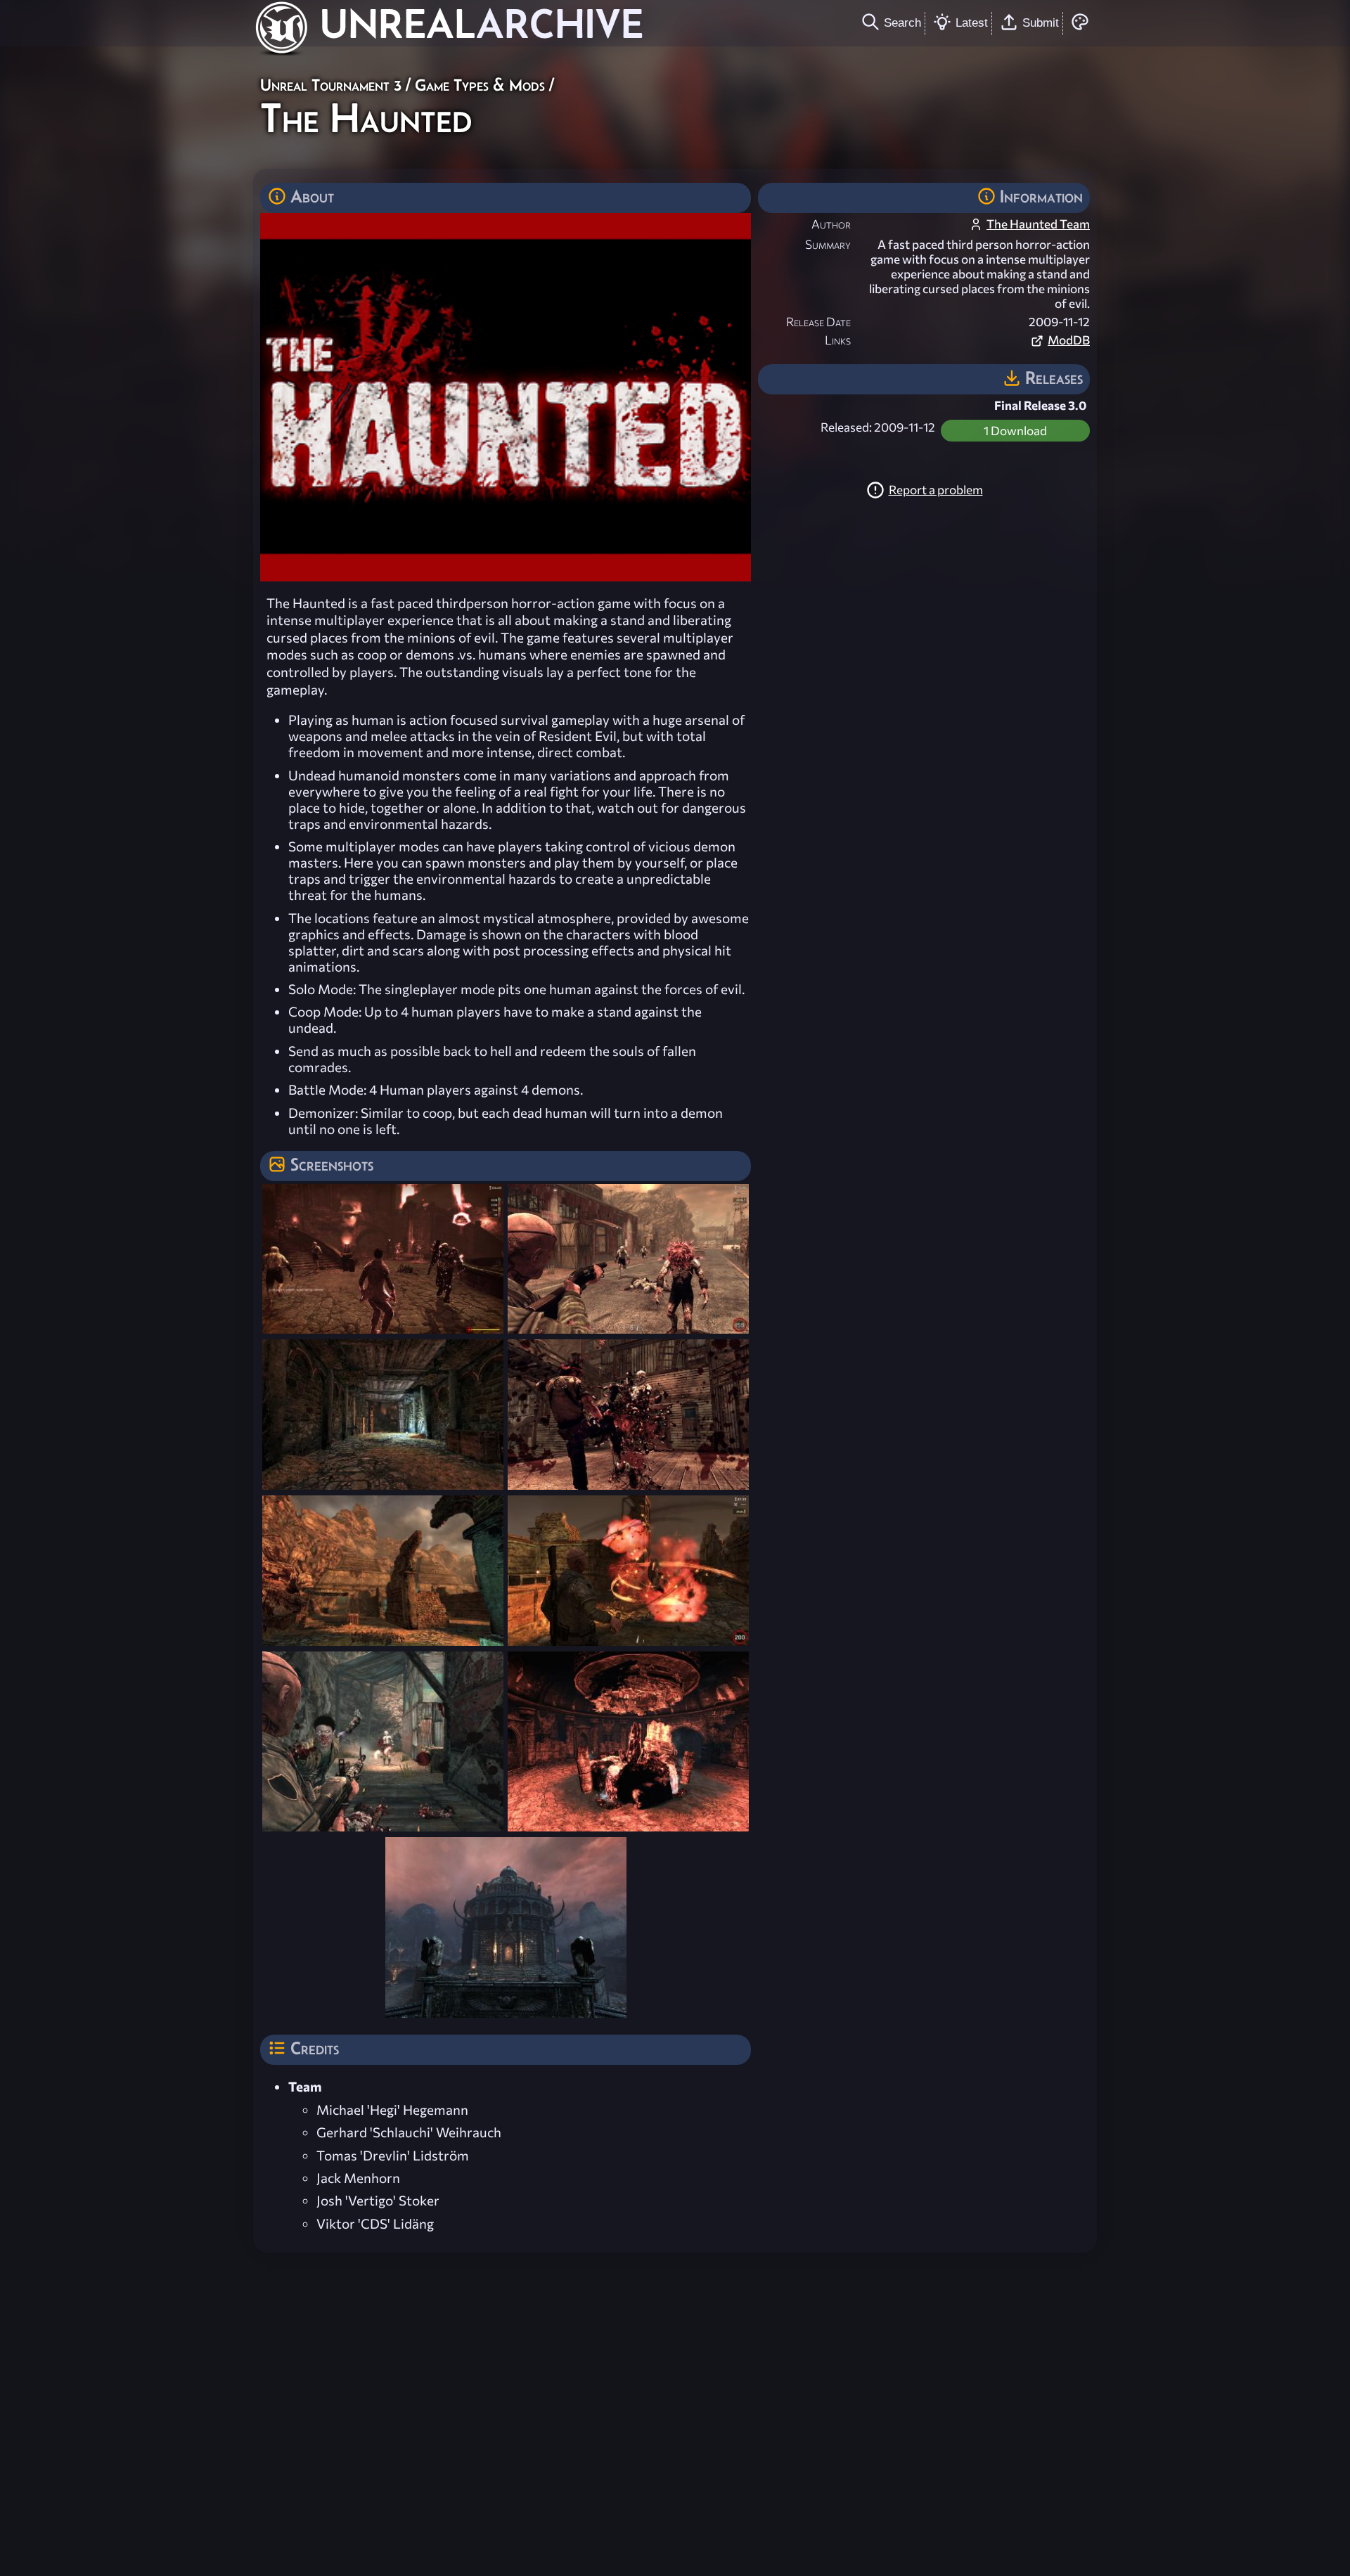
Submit (1041, 22)
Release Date (818, 322)
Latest (972, 22)
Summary (828, 244)
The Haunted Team (1038, 224)
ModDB (1069, 340)
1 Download (1015, 431)
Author (831, 224)
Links (838, 340)
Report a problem (936, 490)
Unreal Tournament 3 (331, 85)
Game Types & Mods (480, 85)
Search (902, 22)
